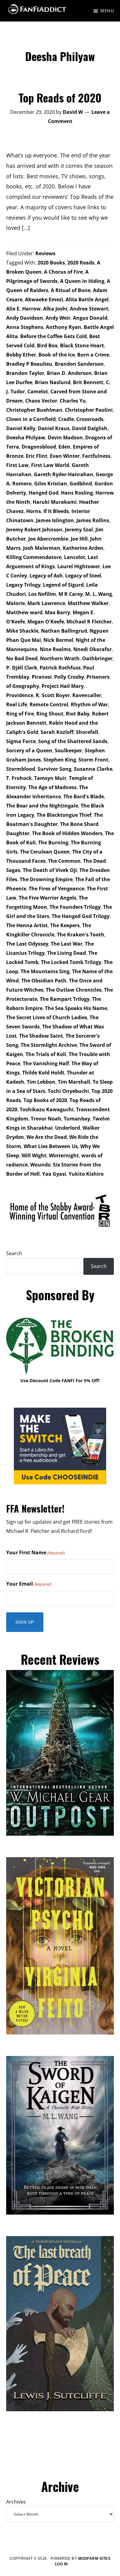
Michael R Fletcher (89, 622)
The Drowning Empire (46, 879)
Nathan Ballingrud (64, 631)
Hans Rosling (77, 493)
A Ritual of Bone (71, 290)
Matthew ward (24, 612)
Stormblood (21, 769)
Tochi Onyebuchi (68, 1091)
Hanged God (44, 493)
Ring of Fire (20, 714)
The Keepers (65, 925)
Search (14, 1253)
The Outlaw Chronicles (74, 990)
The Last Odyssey (27, 944)
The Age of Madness (52, 787)
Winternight (64, 1155)
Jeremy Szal (79, 530)
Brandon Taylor (25, 373)
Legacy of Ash (46, 576)
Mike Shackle (22, 631)
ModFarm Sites (94, 2559)
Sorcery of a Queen (29, 750)
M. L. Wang (99, 594)
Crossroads (90, 419)
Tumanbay (77, 1119)
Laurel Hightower (79, 566)
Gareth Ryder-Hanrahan (64, 474)
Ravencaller (87, 695)
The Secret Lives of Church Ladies (47, 1017)
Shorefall (87, 732)
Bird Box (47, 345)
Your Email (29, 1584)
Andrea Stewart (89, 309)
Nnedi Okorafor (92, 649)
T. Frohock (19, 778)
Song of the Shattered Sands (73, 741)
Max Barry (58, 612)
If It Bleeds (56, 511)
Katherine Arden (83, 548)
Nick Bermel (58, 640)
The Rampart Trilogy (65, 999)
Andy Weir (58, 318)
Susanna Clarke (93, 769)
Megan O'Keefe (46, 622)
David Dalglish (90, 428)
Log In (61, 2564)
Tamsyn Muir (50, 778)
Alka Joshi (55, 309)
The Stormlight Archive (49, 1045)
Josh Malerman (42, 548)
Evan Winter (65, 456)
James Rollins (93, 520)
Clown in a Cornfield (31, 419)
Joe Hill (79, 539)
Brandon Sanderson (79, 364)
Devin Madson (65, 438)
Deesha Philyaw (26, 438)
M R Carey (71, 594)
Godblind (81, 484)
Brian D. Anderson (69, 373)
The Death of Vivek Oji (50, 870)
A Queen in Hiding (82, 281)
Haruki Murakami (55, 502)
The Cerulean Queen (45, 852)
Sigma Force (21, 741)
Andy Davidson (25, 318)
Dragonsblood (39, 447)
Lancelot (75, 557)
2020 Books (51, 263)
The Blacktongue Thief (64, 815)
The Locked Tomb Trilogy (71, 962)
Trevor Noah (46, 1119)
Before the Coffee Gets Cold (54, 336)
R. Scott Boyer (53, 695)
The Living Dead (66, 953)
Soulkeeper (68, 750)
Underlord (68, 1128)
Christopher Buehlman (34, 410)
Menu (107, 11)
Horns (34, 511)
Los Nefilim (42, 594)
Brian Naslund (53, 382)
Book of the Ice (57, 355)
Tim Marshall (74, 1082)
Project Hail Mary (63, 686)
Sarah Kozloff (57, 732)
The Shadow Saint (41, 1036)
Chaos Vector (41, 401)
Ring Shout (50, 714)
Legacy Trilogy (23, 585)
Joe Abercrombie (48, 539)
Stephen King (60, 760)
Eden (64, 447)
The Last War (67, 944)
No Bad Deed (22, 658)
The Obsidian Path (44, 981)
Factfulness (96, 456)
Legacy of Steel (83, 576)
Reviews (45, 253)
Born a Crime (93, 355)
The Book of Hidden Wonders (67, 833)
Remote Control (49, 704)
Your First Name (36, 1552)
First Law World (50, 465)
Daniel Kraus (54, 428)
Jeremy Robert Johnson (34, 530)
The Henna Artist (27, 925)
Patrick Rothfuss (60, 668)
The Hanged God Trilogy (81, 916)
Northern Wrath (60, 658)
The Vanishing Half (46, 1063)
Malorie (16, 603)
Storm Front (93, 760)
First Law (17, 465)
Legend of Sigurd (63, 585)
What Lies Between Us (51, 1146)
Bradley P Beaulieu (29, 364)
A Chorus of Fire (63, 272)
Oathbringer (97, 658)
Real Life (17, 704)
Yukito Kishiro (86, 1174)
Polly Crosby (69, 677)
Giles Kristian (51, 484)
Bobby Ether (21, 355)
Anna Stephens (25, 327)
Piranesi (42, 677)
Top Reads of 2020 (60, 97)
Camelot (38, 391)
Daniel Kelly (21, 428)
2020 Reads (81, 263)
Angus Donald (90, 318)
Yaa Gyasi (54, 1174)
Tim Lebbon (41, 1082)
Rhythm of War (89, 704)
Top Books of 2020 (45, 1100)
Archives (16, 2502)
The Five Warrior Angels (48, 898)
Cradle (66, 419)
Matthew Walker (88, 603)
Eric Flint (37, 456)
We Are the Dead (47, 1137)
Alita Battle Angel (87, 299)
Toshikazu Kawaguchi (47, 1109)
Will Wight (34, 1155)
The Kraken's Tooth (81, 935)
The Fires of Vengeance (56, 889)
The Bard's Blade (84, 796)
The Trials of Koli (46, 1054)
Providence (20, 695)
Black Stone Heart (82, 345)
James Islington (55, 520)
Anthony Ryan (64, 327)
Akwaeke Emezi (44, 299)
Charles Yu (73, 401)
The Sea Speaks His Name (76, 1008)
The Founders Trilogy (75, 907)
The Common (64, 861)
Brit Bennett (88, 382)
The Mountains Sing (45, 971)
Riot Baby (78, 714)
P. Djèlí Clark (22, 668)
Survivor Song (54, 769)
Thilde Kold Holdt (43, 1073)
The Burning (53, 843)
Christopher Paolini (89, 410)
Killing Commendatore (34, 557)
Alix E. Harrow (23, 309)
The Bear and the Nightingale (42, 806)
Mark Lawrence (46, 603)
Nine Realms (55, 649)
